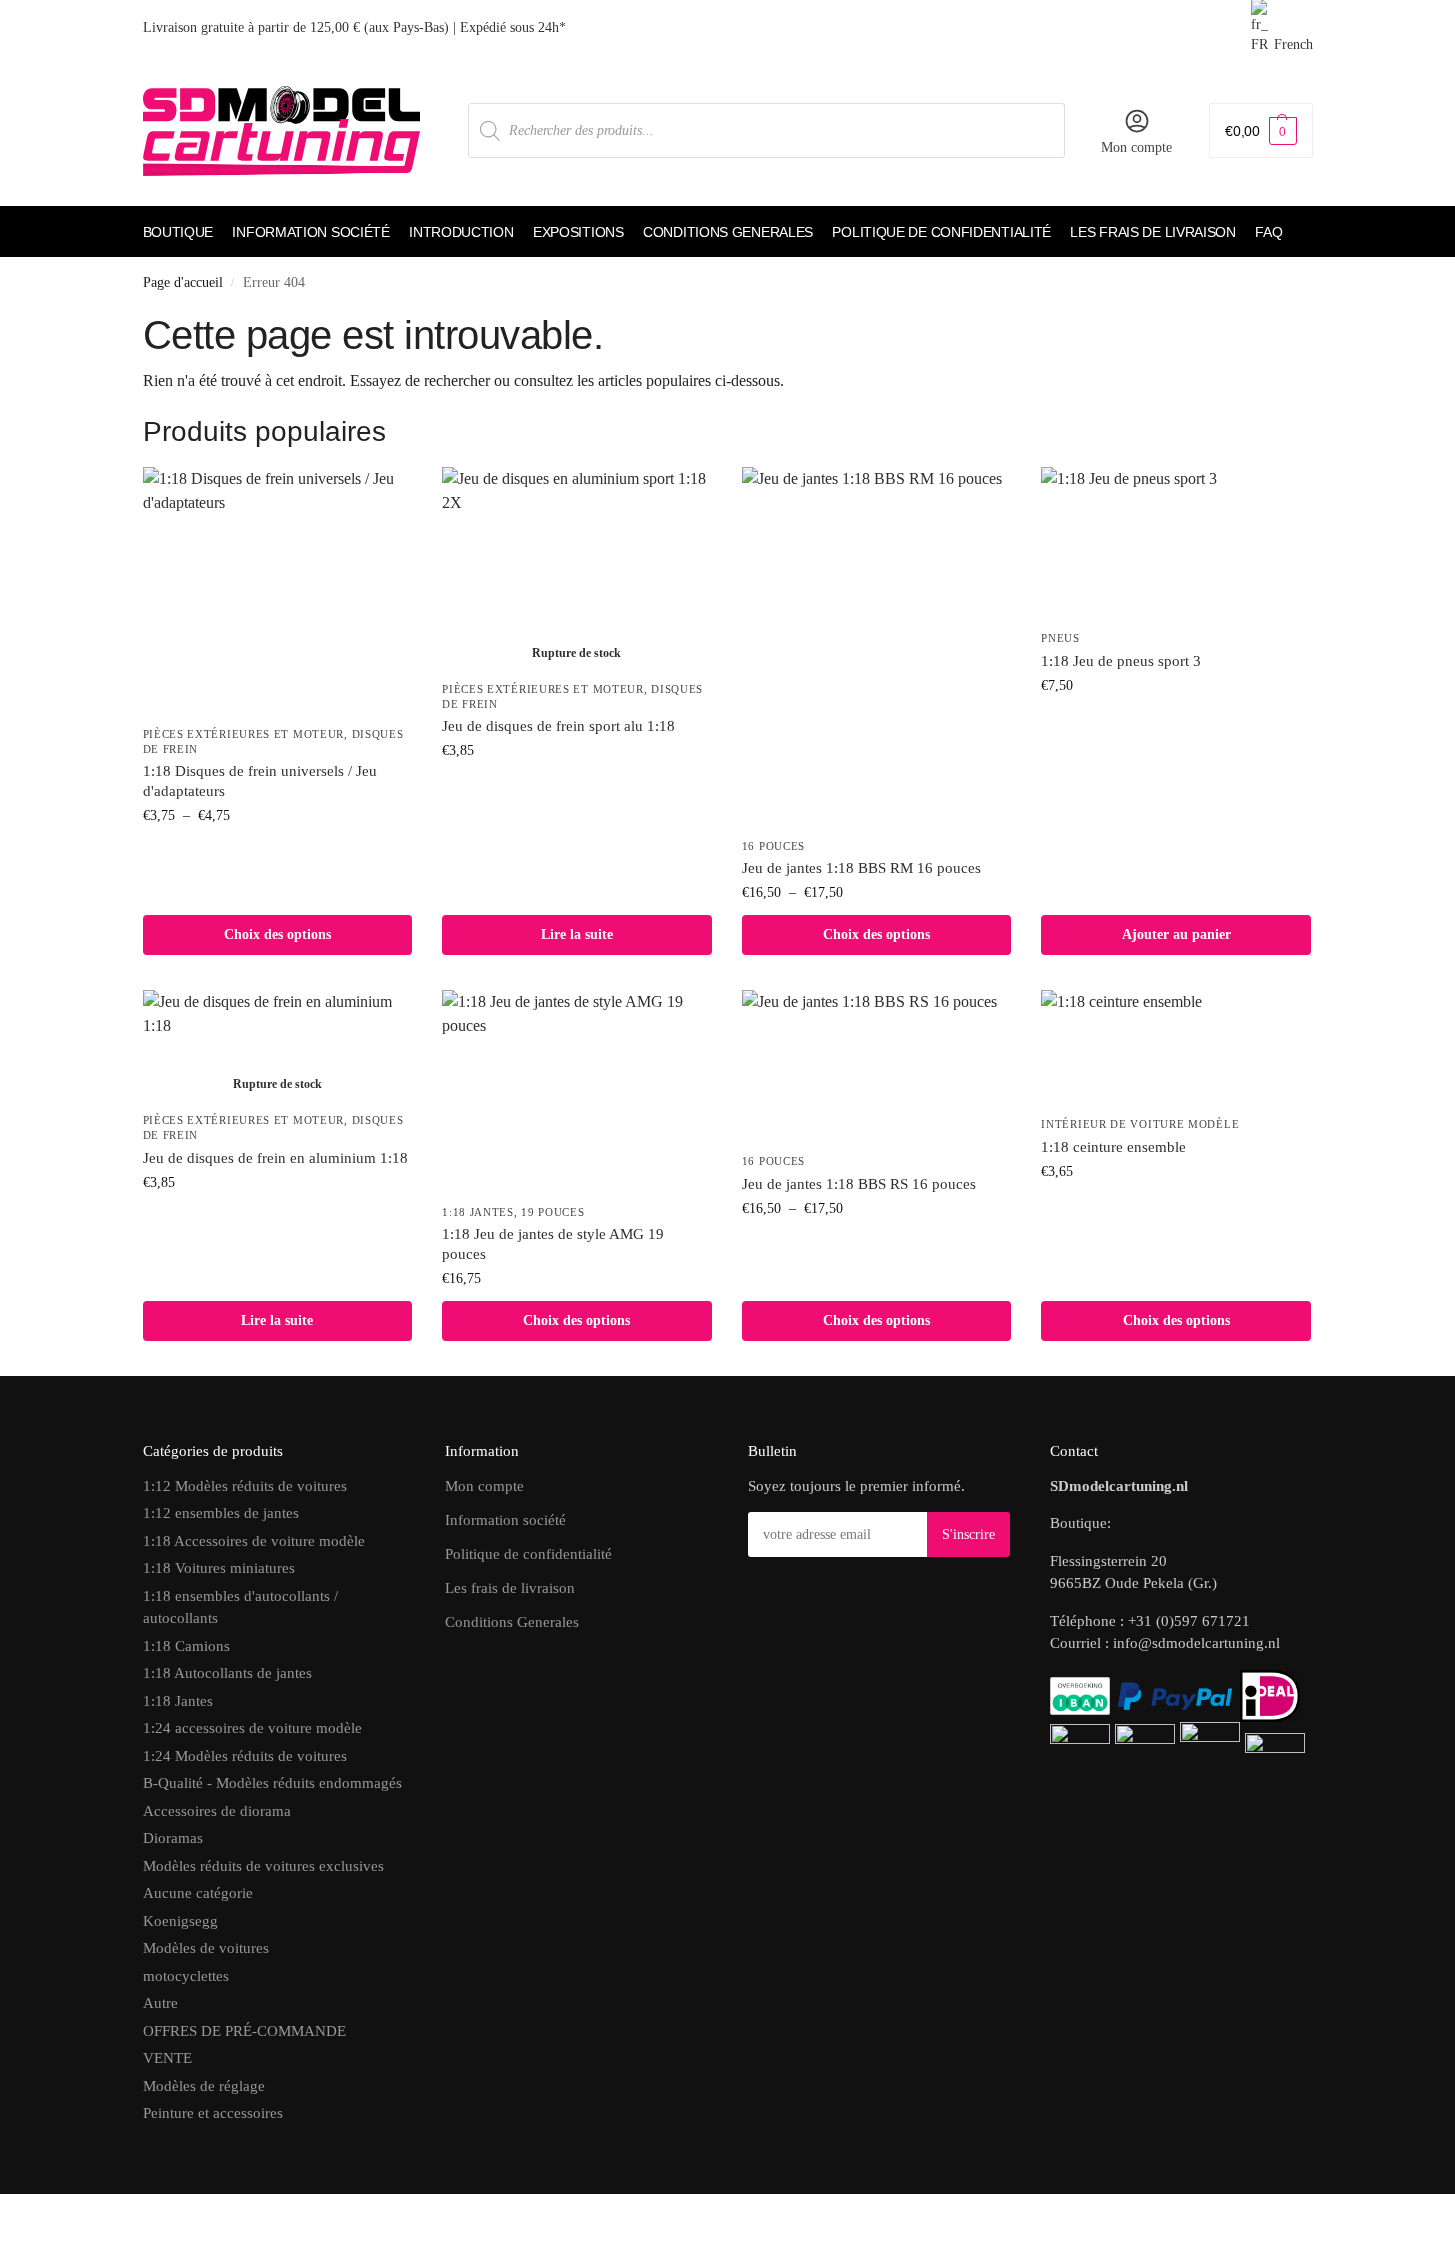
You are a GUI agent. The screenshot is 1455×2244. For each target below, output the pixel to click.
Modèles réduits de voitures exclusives (263, 1866)
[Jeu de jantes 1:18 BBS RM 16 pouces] (877, 647)
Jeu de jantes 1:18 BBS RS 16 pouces (859, 1184)
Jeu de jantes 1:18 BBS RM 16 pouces (861, 868)
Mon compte (1136, 147)
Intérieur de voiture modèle (1140, 1124)
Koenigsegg (180, 1921)
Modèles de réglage (204, 2086)
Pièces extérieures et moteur (244, 734)
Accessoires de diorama (217, 1811)
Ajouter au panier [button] (1176, 934)
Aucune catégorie (198, 1893)
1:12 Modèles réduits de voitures (245, 1486)
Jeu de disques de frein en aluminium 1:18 (275, 1158)
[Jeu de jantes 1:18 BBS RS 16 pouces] (877, 1066)
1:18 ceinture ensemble (1113, 1147)
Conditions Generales (512, 1622)
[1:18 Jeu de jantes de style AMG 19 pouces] (577, 1091)
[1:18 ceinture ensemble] (1176, 1047)
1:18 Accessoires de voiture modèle (254, 1541)
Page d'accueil (183, 282)
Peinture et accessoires (213, 2113)
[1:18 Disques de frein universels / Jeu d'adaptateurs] (278, 590)
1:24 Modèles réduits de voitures (245, 1756)
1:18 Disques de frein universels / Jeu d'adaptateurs (260, 781)
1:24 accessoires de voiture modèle (252, 1728)
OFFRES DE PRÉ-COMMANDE (244, 2031)
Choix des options (277, 934)
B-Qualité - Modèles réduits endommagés (272, 1783)
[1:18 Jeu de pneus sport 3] (1176, 543)
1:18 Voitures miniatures (219, 1568)
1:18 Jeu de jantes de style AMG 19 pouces (553, 1244)
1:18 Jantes (478, 1212)
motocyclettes (186, 1976)
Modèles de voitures (206, 1948)
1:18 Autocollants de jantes (227, 1673)
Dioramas (173, 1838)
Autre (160, 2003)
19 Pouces (552, 1212)
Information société (505, 1520)
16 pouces (773, 846)
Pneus (1060, 638)
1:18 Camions (186, 1646)
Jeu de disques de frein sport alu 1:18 (558, 726)
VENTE (167, 2058)
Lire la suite (577, 934)
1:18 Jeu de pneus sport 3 (1121, 661)
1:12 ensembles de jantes (221, 1513)
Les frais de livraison (510, 1588)
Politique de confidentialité (528, 1554)
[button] (1260, 130)
